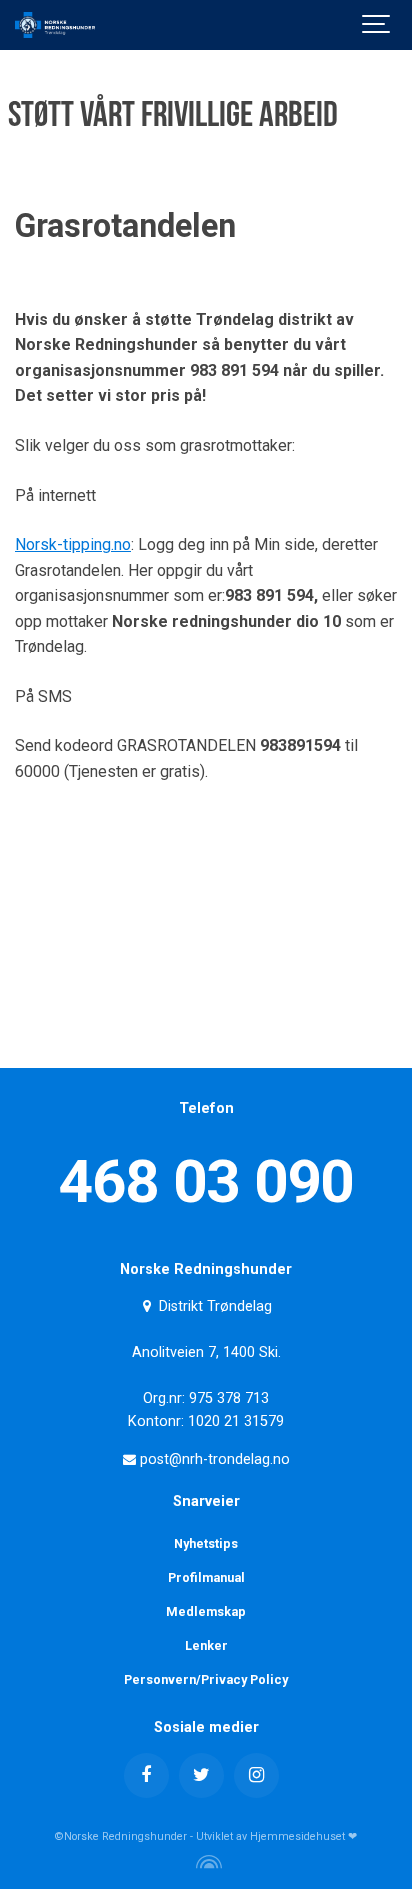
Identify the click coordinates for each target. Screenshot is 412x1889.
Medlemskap (206, 1611)
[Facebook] (146, 1775)
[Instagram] (256, 1775)
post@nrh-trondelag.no (213, 1459)
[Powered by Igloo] (206, 1862)
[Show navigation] (377, 25)
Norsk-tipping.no (73, 544)
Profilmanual (206, 1577)
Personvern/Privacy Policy (206, 1679)
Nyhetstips (206, 1543)
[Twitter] (201, 1775)
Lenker (206, 1645)
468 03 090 (205, 1181)
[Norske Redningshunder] (55, 25)
